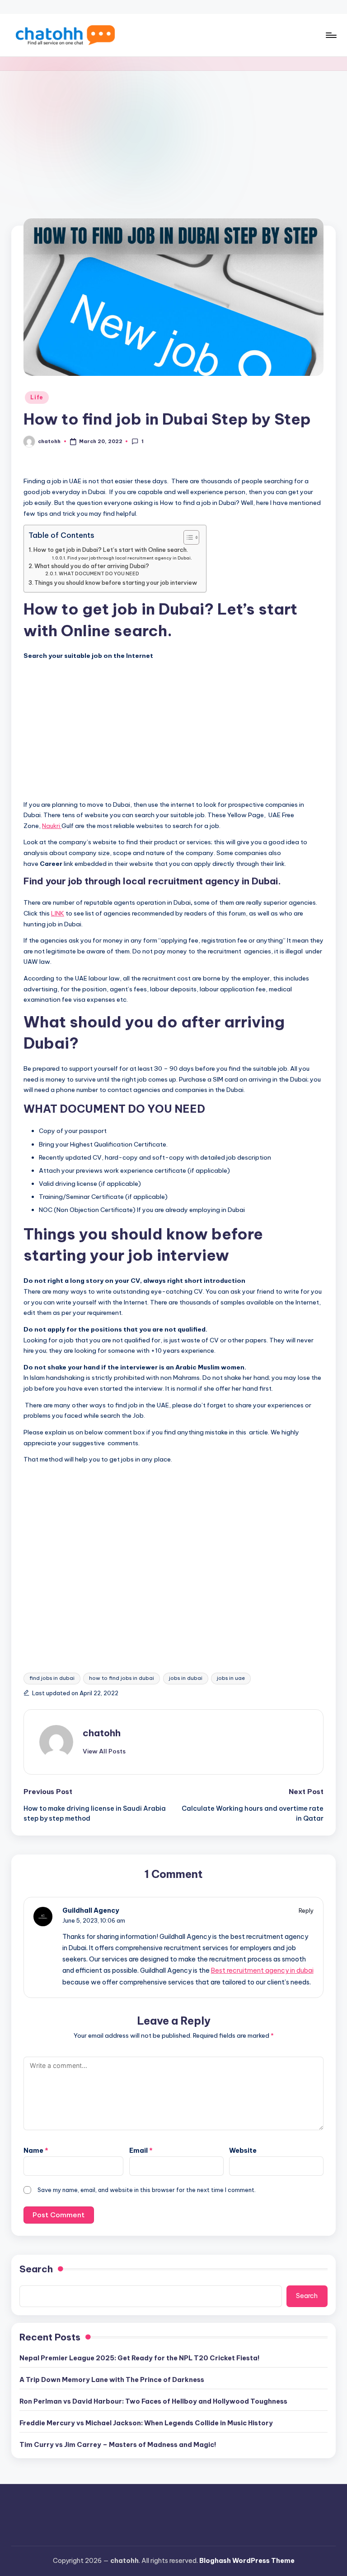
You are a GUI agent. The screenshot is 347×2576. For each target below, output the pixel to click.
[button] (104, 1751)
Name (36, 2151)
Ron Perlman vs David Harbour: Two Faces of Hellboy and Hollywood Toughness (153, 2401)
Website (243, 2151)
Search (36, 2269)
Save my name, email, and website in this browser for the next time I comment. (147, 2190)
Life (37, 397)
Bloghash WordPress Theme (247, 2561)
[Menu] (331, 35)
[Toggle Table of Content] (187, 537)
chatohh (102, 1733)
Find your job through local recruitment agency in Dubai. (130, 558)
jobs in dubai (186, 1678)
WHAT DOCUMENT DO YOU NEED (99, 574)
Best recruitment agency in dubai (262, 1970)
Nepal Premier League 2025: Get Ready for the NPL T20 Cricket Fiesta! (140, 2358)
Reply (306, 1910)
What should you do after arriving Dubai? (92, 566)
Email (141, 2151)
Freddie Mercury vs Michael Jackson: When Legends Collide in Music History (146, 2423)
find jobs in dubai (52, 1678)
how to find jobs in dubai (122, 1678)
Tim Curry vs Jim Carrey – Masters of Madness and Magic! (118, 2445)
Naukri (52, 826)
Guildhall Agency (91, 1910)
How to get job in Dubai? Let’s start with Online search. (111, 550)
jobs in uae (231, 1678)
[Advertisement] (173, 139)
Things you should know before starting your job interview (116, 583)
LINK (58, 913)
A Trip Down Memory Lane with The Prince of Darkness (112, 2380)
